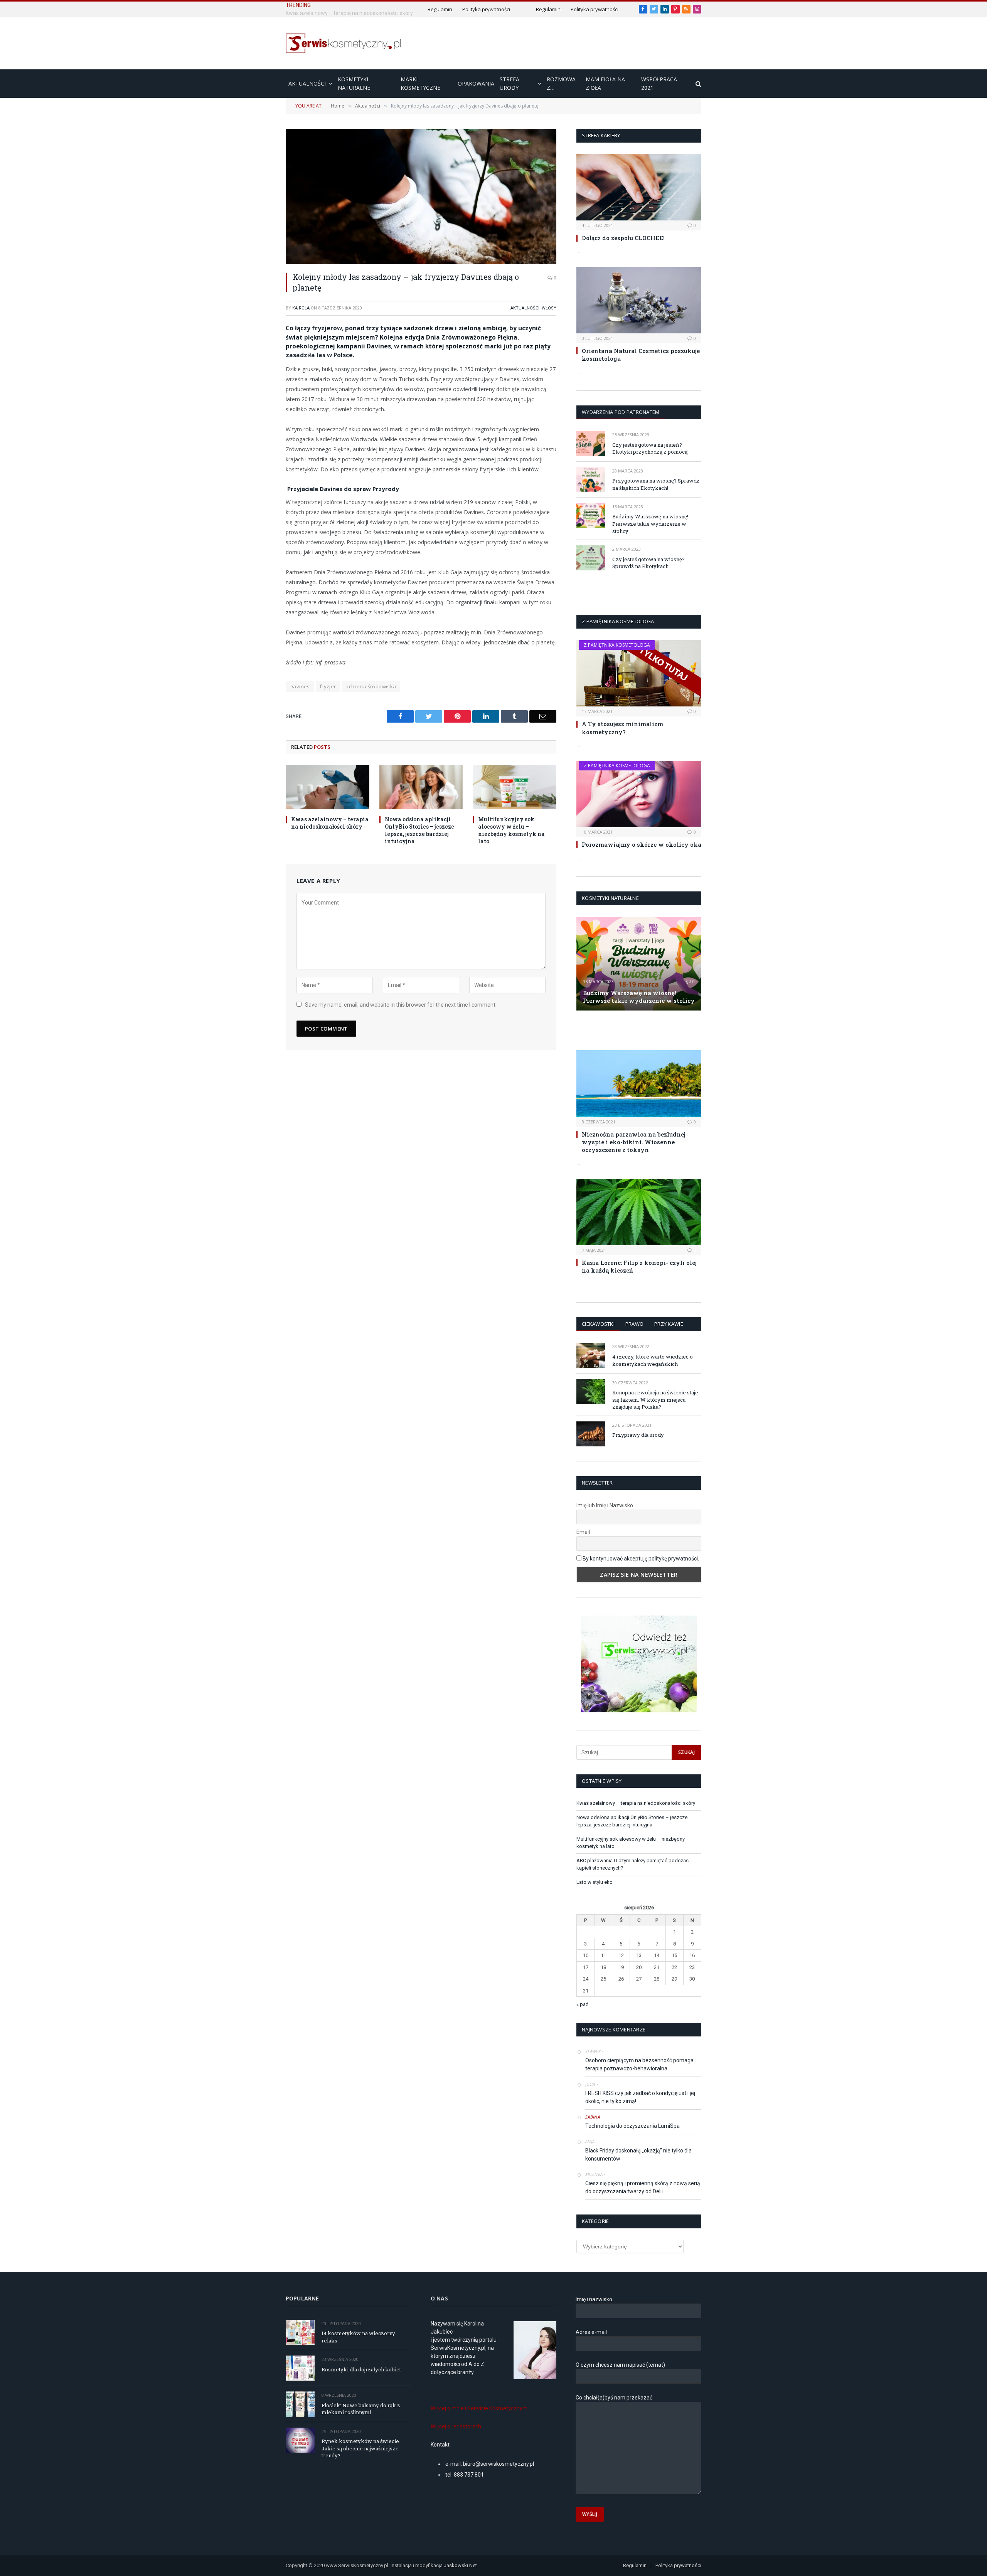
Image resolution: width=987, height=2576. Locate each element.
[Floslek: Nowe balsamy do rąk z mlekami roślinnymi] (300, 2404)
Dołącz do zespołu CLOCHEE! (623, 238)
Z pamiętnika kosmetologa (617, 645)
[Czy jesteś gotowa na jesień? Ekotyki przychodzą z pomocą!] (591, 443)
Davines (300, 686)
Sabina (593, 2117)
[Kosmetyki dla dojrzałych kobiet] (300, 2368)
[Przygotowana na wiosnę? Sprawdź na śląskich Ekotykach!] (591, 480)
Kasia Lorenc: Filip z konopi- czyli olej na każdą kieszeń (639, 1266)
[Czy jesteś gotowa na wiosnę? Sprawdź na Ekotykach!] (591, 558)
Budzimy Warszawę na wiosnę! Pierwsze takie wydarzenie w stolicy (650, 524)
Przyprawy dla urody (638, 1435)
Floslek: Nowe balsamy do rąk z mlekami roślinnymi (361, 2409)
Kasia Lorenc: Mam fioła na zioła (625, 1030)
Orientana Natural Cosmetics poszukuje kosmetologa (641, 355)
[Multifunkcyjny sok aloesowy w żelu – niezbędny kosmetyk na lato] (515, 787)
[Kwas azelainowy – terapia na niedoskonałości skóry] (328, 787)
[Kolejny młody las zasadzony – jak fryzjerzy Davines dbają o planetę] (421, 196)
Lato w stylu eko (595, 1882)
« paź (582, 2004)
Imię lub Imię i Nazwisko (605, 1505)
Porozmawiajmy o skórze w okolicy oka (642, 844)
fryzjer (328, 686)
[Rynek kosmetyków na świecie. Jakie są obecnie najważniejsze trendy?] (300, 2440)
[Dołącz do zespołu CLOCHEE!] (639, 187)
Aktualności (307, 83)
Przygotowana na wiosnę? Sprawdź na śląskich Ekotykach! (656, 484)
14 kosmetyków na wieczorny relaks (358, 2337)
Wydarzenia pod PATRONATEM (621, 412)
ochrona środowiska (371, 686)
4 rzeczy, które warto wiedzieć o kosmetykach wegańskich (653, 1360)
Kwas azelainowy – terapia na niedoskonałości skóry (330, 823)
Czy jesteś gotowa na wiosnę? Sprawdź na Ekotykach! (648, 563)
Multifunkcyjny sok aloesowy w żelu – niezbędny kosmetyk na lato (511, 830)
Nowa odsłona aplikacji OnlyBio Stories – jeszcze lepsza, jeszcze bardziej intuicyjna (372, 13)
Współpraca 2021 (659, 83)
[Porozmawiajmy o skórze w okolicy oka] (639, 794)
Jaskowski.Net (461, 2565)
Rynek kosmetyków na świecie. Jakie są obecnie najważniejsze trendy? (361, 2448)
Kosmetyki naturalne (354, 83)
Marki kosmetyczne (420, 83)
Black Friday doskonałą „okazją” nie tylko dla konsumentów (638, 2155)
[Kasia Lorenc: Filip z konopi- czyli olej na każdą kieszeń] (639, 1212)
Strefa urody (510, 83)
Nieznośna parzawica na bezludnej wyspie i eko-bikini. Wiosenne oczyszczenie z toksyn (634, 1142)
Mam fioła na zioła (605, 83)
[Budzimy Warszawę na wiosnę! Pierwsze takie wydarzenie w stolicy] (591, 515)
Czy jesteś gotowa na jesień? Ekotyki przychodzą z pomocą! (650, 448)
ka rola (301, 308)
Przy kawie (669, 1324)
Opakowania (476, 83)
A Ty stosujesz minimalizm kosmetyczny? (622, 728)
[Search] (698, 84)
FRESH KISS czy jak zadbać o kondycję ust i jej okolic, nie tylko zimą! (640, 2097)
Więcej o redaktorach (456, 2426)
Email (583, 1532)
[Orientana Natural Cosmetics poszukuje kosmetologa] (639, 300)
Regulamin (482, 9)
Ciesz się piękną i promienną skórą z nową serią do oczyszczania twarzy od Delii (643, 2187)
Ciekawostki (598, 1324)
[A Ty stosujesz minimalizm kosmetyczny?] (639, 673)
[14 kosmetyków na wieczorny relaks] (300, 2332)
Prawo (634, 1324)
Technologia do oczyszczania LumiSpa (632, 2126)
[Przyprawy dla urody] (591, 1434)
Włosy (549, 308)
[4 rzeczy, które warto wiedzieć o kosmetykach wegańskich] (591, 1355)
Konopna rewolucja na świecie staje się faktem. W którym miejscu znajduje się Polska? (655, 1400)
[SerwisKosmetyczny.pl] (344, 43)
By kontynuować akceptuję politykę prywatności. (641, 1559)
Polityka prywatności (519, 9)
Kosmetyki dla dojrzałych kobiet (361, 2369)
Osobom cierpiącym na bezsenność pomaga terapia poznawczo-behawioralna (639, 2064)
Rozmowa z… (561, 83)
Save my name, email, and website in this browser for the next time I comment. (401, 1005)
